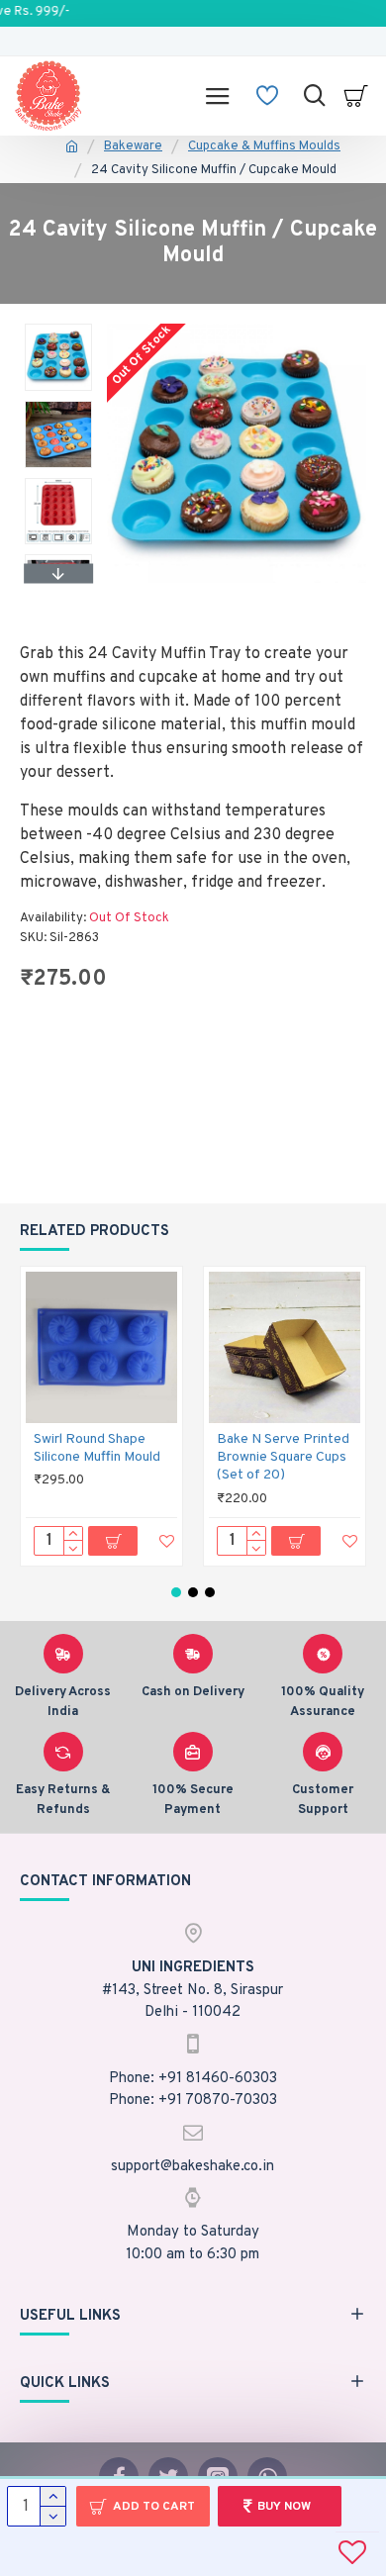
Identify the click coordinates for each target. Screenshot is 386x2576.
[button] (58, 329)
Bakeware (133, 146)
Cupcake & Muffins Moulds (264, 146)
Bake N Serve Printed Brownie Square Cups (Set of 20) (283, 1457)
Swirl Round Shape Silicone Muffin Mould (97, 1448)
